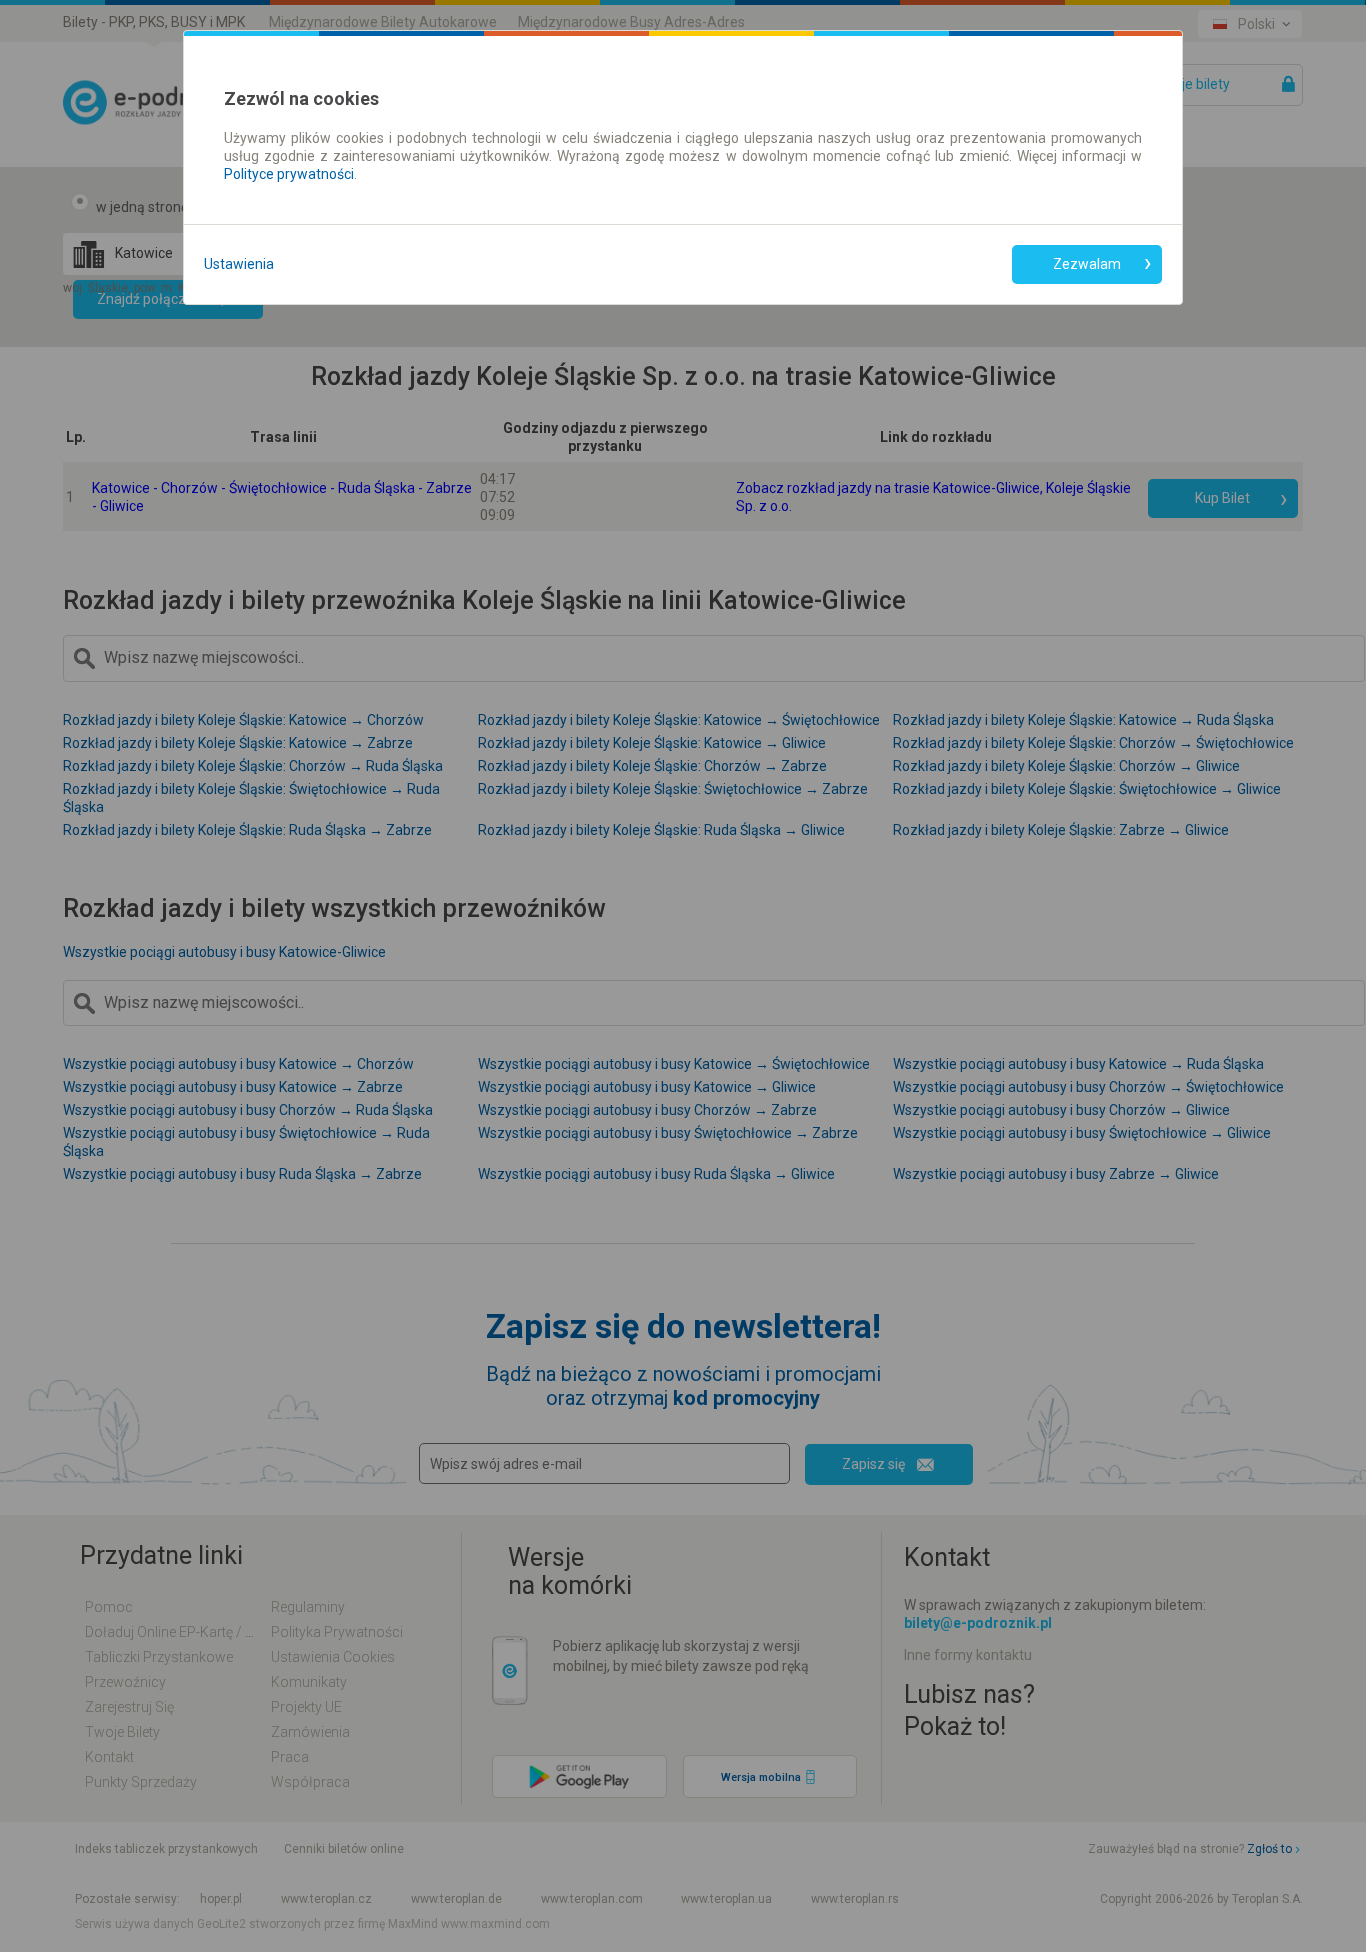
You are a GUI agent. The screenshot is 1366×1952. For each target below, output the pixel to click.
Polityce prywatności (289, 174)
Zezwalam (1087, 264)
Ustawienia (239, 264)
